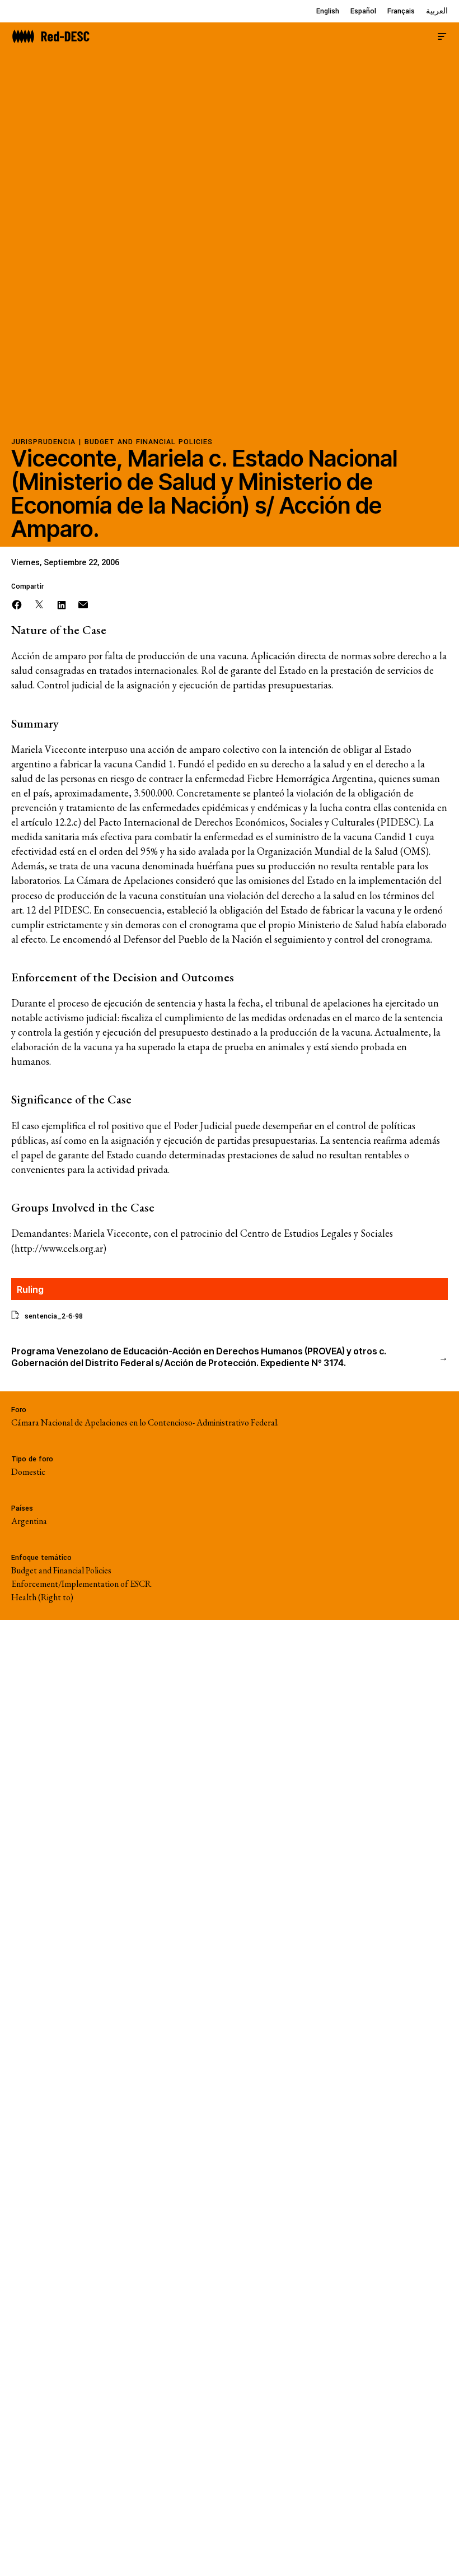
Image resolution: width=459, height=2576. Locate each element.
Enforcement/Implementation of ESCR (81, 1584)
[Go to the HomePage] (51, 35)
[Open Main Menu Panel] (442, 35)
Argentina (29, 1521)
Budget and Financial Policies (149, 442)
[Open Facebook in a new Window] (17, 604)
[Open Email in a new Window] (83, 604)
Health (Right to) (42, 1597)
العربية (437, 11)
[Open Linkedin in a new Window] (62, 604)
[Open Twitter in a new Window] (39, 604)
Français (401, 11)
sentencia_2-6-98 (54, 1316)
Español (363, 11)
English (328, 11)
